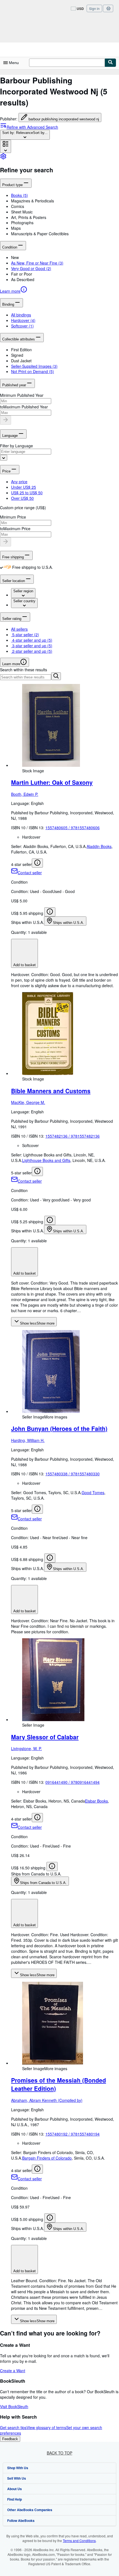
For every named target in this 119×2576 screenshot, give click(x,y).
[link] (3, 158)
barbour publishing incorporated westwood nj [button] (64, 119)
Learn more (10, 291)
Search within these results (24, 670)
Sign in (94, 8)
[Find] (110, 63)
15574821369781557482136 (73, 1136)
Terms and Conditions (79, 2541)
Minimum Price (13, 517)
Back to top (59, 2453)
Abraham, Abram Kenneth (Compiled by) (47, 2100)
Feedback (10, 2439)
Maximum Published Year (26, 407)
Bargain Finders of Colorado (47, 2158)
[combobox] (25, 135)
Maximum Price (17, 529)
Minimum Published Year (22, 395)
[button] (65, 201)
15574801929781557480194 (73, 2134)
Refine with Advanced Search (32, 127)
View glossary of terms (46, 2427)
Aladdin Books (99, 846)
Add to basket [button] (24, 965)
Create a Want (13, 2371)
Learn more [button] (11, 664)
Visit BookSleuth (14, 2406)
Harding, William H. (28, 1440)
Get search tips (13, 2427)
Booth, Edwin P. (25, 794)
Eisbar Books (96, 1801)
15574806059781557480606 (73, 828)
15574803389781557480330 (73, 1474)
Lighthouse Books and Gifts (46, 1160)
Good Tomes (93, 1492)
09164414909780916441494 (73, 1782)
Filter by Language (16, 446)
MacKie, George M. (28, 1102)
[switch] (1, 567)
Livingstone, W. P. (26, 1748)
